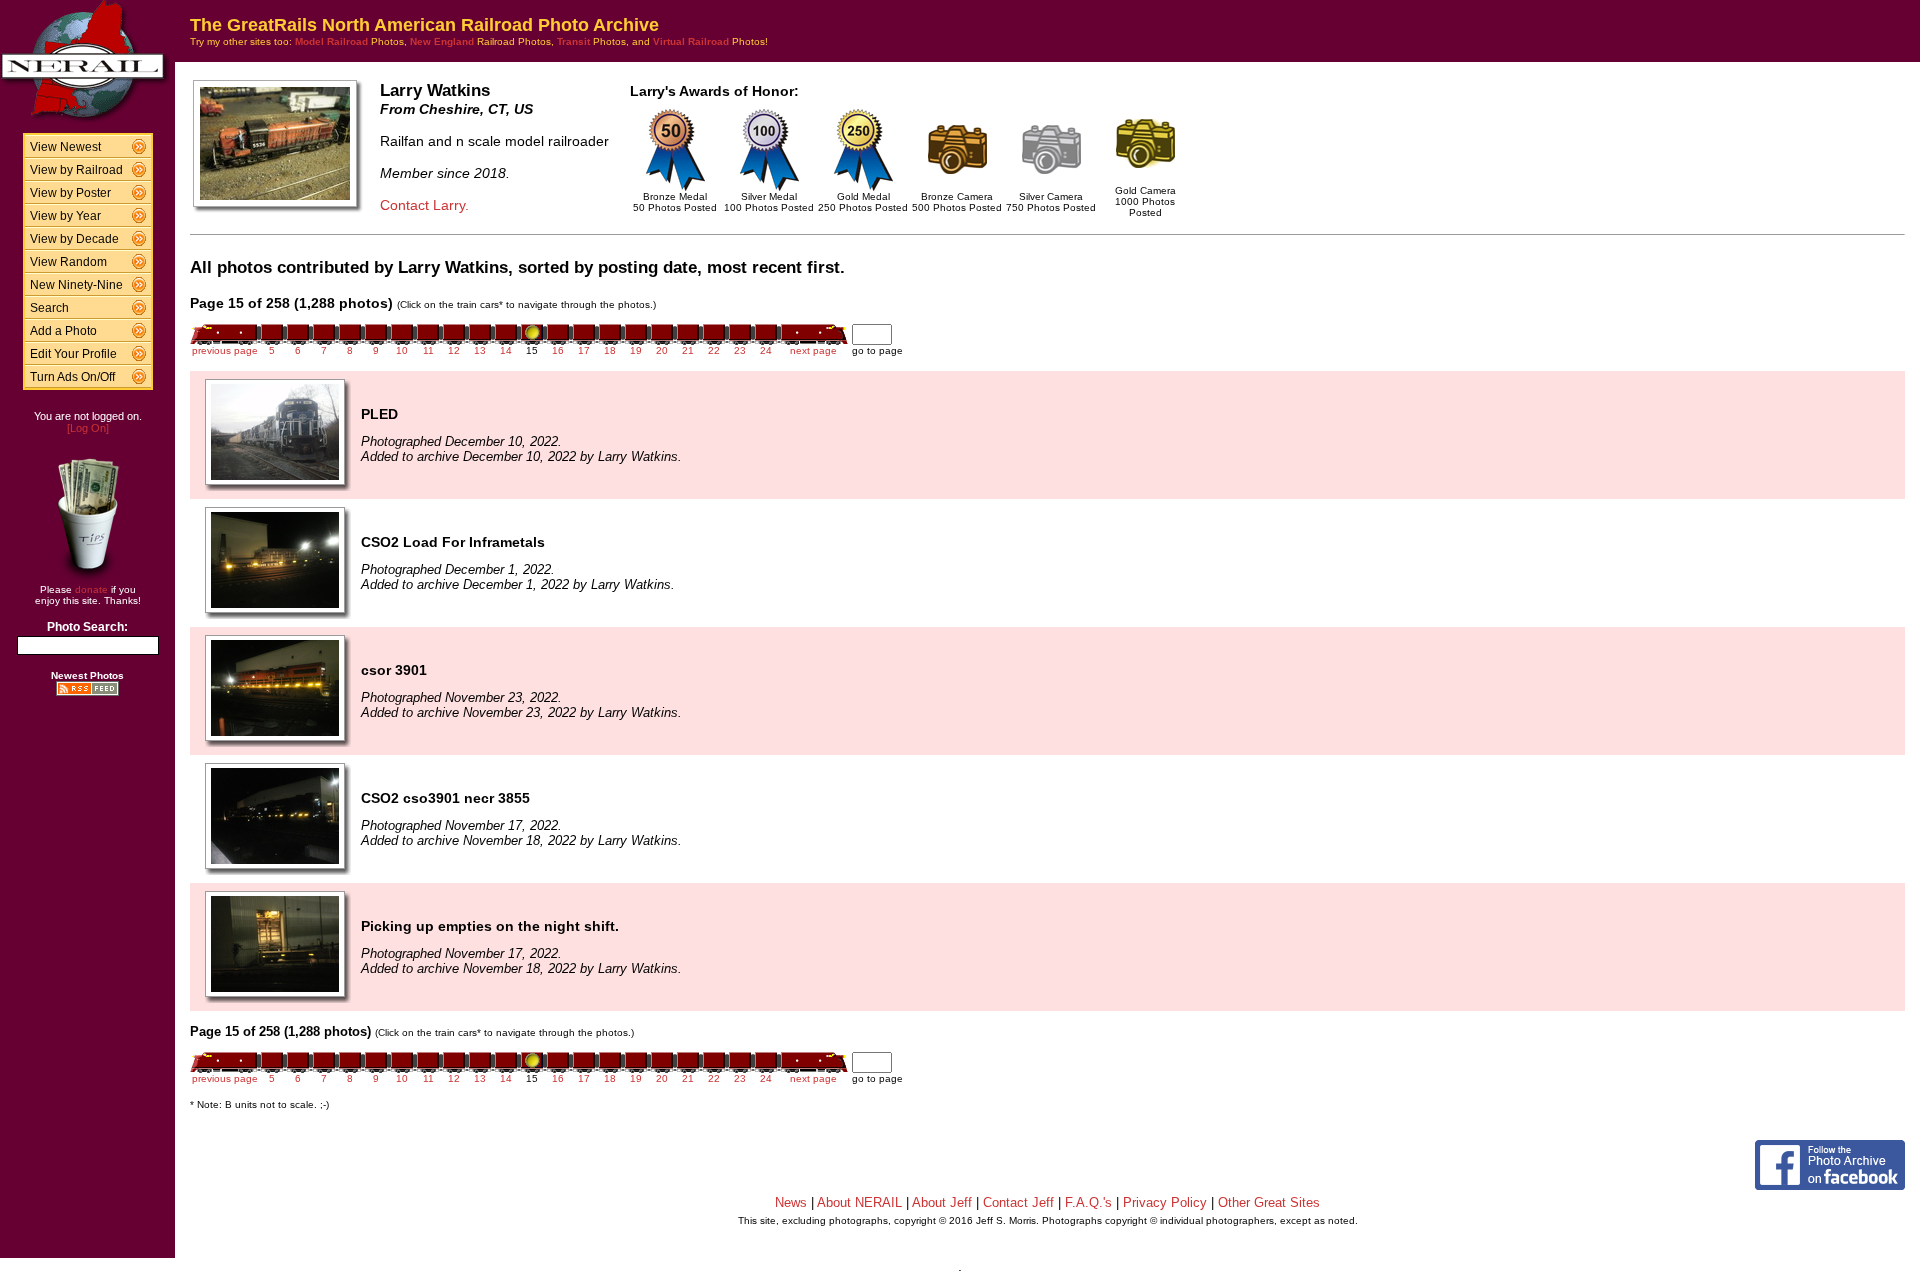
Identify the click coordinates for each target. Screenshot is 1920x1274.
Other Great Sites (1269, 1202)
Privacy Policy (1165, 1202)
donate (91, 589)
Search (49, 308)
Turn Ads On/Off (72, 377)
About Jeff (942, 1202)
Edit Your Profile (73, 354)
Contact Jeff (1018, 1202)
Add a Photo (63, 331)
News (791, 1202)
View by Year (65, 216)
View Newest (65, 147)
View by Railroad (76, 170)
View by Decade (74, 239)
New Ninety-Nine (76, 285)
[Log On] (88, 428)
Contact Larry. (424, 205)
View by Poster (70, 193)
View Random (68, 262)
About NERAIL (859, 1202)
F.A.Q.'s (1088, 1202)
